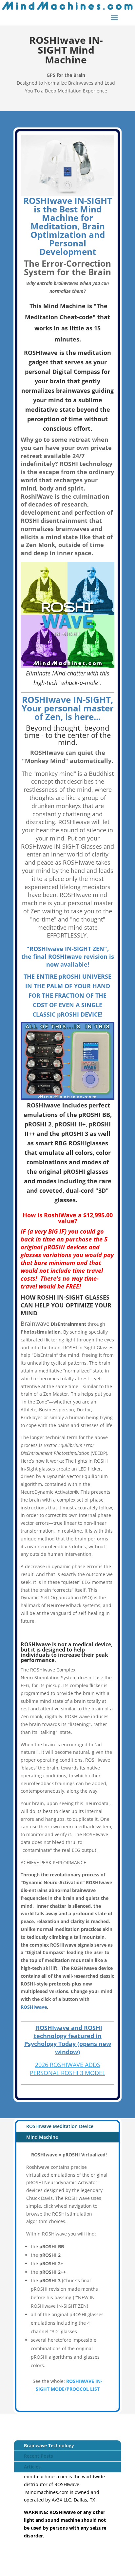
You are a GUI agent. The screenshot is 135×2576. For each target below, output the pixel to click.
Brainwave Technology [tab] (49, 2445)
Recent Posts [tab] (39, 2456)
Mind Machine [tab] (42, 2137)
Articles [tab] (32, 2467)
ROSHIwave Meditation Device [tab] (60, 2126)
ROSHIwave (34, 2007)
